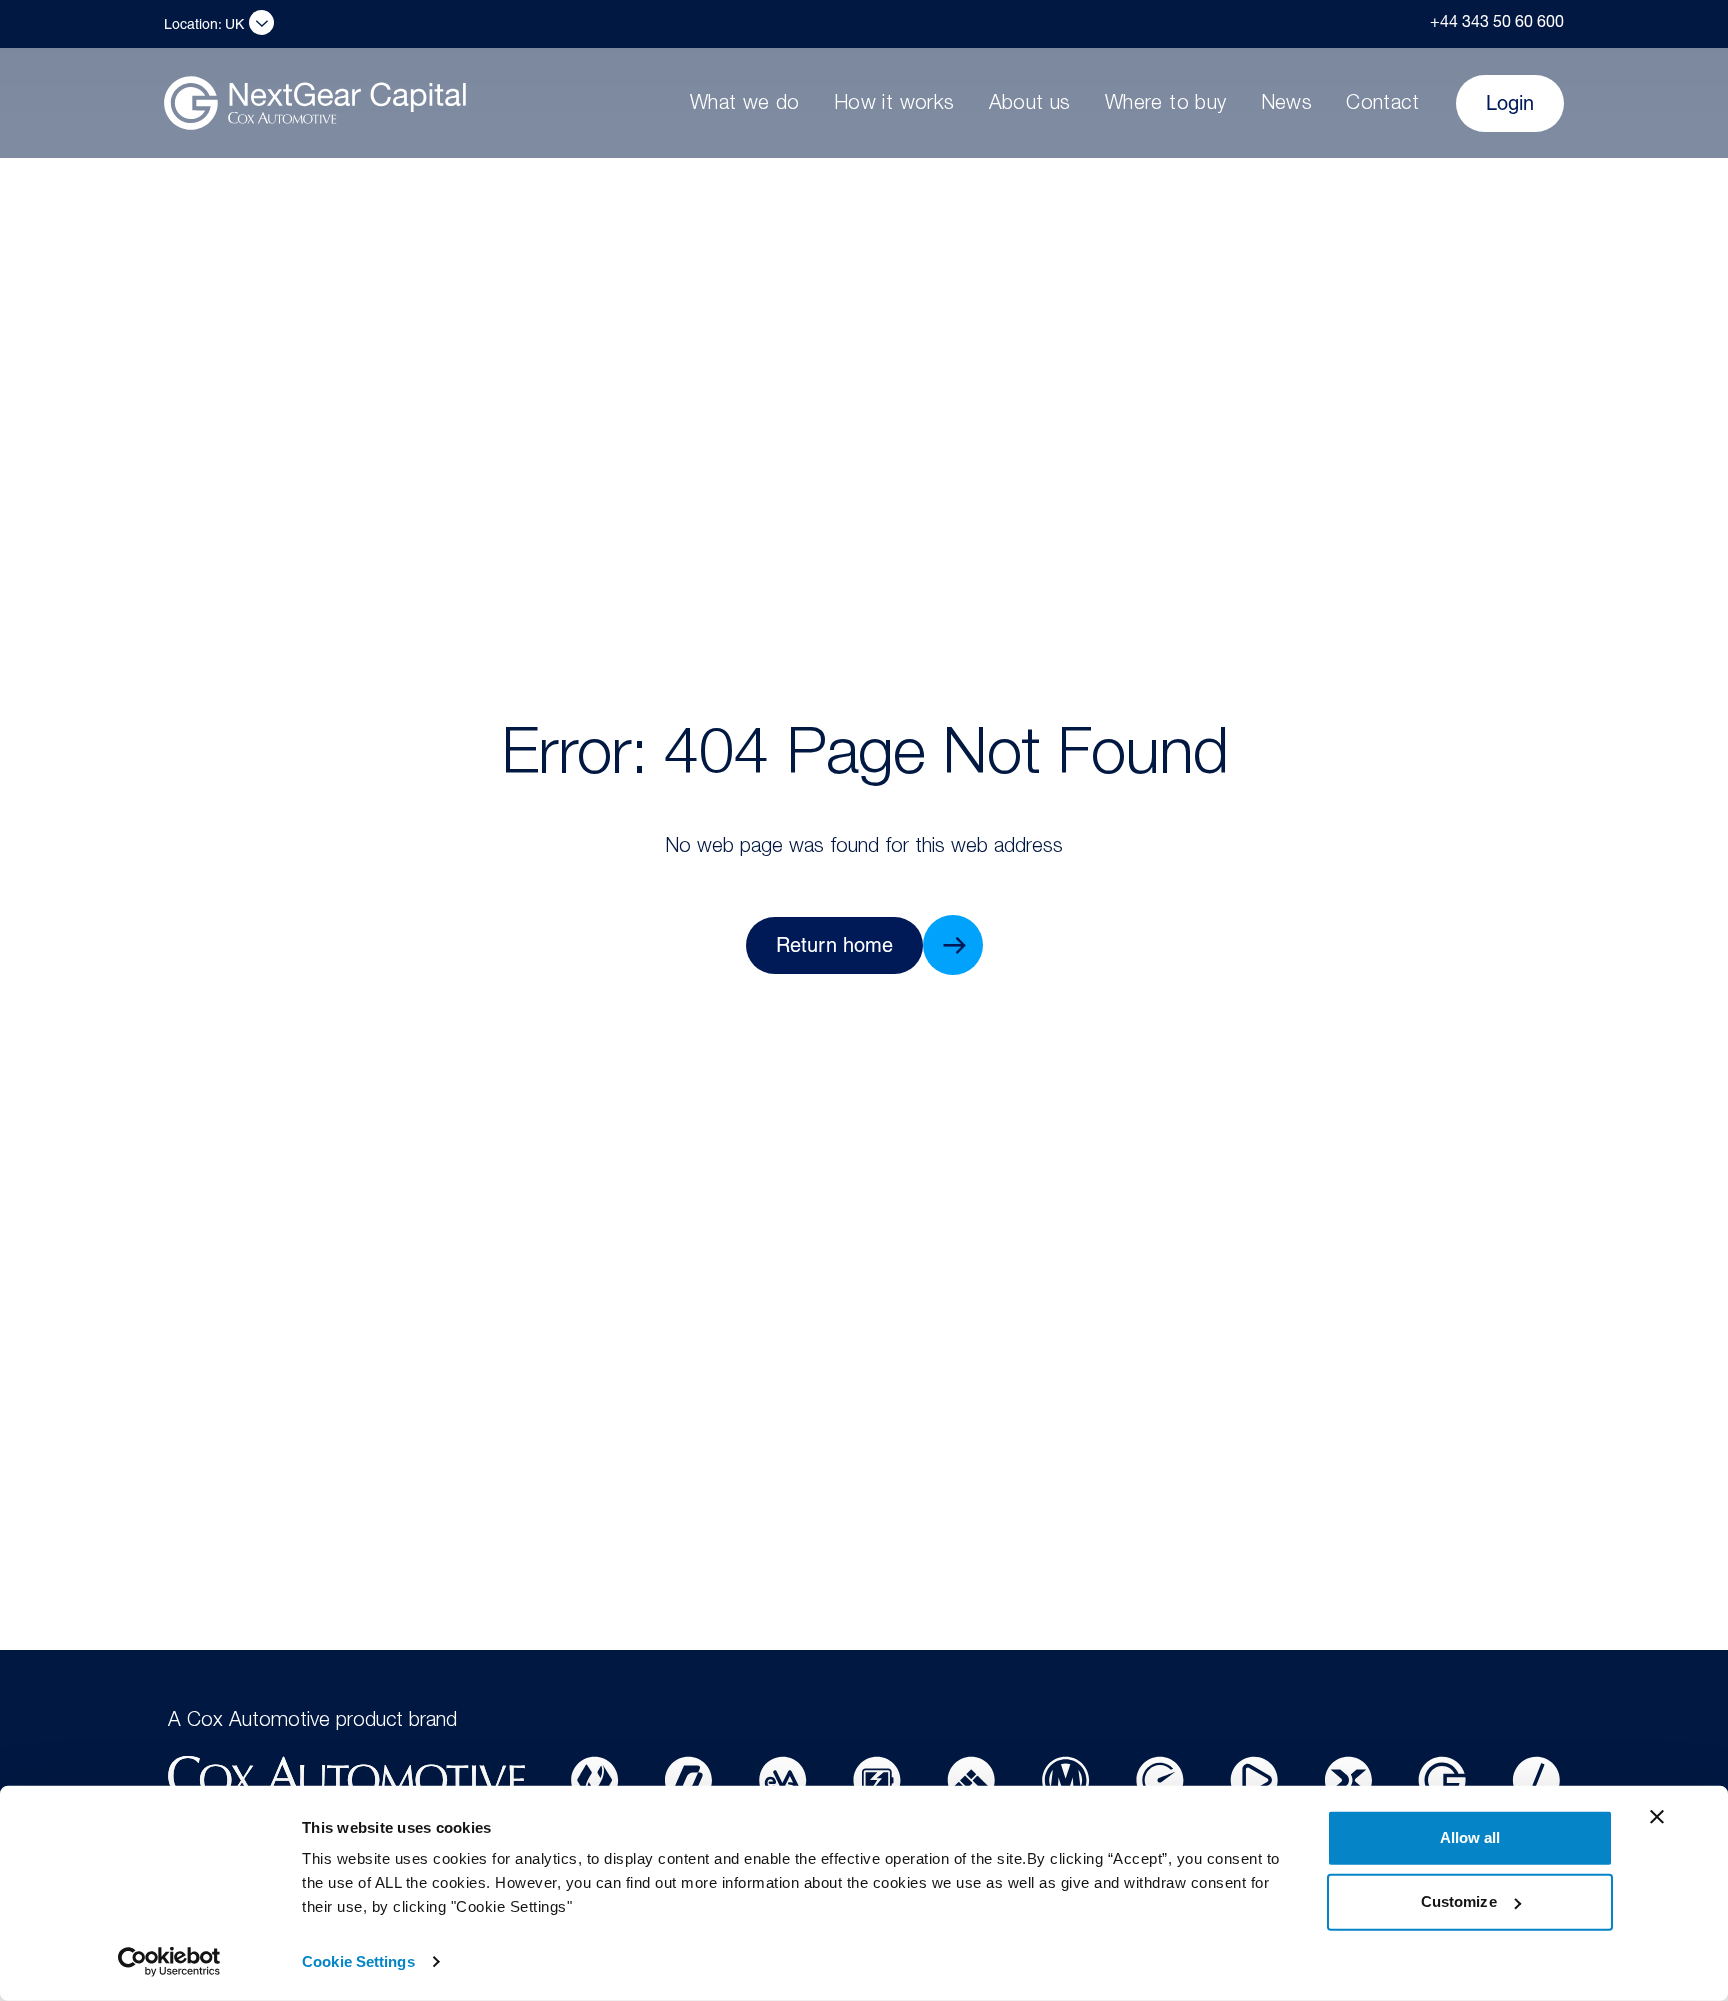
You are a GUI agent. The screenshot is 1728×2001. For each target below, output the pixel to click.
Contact (1382, 105)
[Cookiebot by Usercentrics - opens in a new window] (169, 1962)
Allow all (1470, 1837)
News (1287, 105)
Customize (1459, 1901)
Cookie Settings (358, 1961)
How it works (894, 105)
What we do (745, 105)
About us (1030, 105)
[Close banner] (1657, 1817)
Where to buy (1166, 105)
